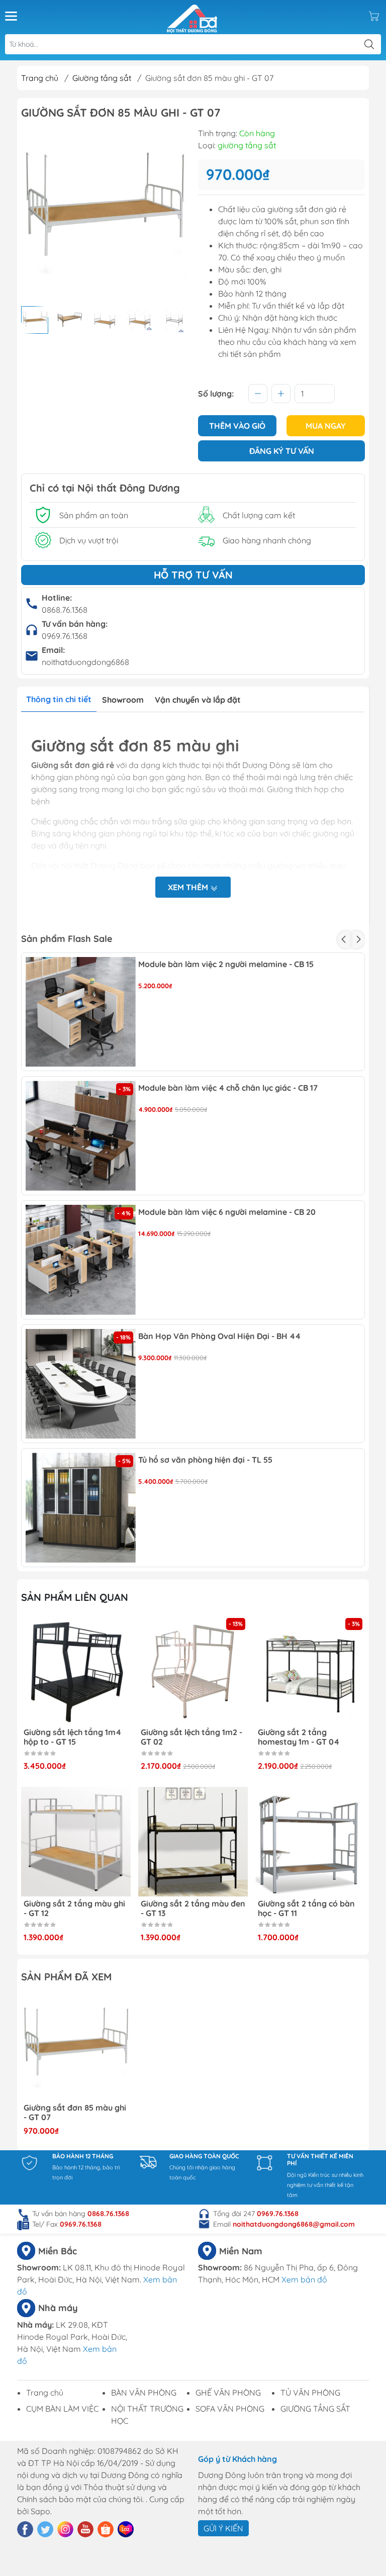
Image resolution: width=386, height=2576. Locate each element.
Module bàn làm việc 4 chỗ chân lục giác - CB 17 (228, 1088)
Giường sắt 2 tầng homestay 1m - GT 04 (181, 1737)
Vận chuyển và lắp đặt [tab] (198, 700)
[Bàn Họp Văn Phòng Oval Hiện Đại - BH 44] (81, 1384)
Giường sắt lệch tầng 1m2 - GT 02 (74, 1737)
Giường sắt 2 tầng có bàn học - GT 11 (189, 1909)
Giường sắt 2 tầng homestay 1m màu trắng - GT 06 (308, 1737)
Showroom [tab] (123, 700)
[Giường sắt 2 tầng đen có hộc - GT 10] (310, 1842)
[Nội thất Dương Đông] (192, 16)
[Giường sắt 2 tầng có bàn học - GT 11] (193, 1842)
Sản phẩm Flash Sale (67, 939)
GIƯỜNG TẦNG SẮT (315, 2409)
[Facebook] (25, 2529)
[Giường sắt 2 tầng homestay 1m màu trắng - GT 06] (310, 1670)
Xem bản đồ (304, 2279)
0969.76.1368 (65, 636)
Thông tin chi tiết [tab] (59, 699)
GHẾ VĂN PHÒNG (228, 2393)
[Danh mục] (11, 16)
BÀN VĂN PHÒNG (144, 2393)
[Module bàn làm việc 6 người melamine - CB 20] (81, 1260)
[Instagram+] (65, 2529)
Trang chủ (40, 78)
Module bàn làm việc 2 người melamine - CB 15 (226, 964)
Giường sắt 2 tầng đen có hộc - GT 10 (306, 1909)
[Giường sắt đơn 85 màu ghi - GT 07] (76, 2046)
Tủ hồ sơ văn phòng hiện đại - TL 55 (205, 1460)
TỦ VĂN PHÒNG (310, 2393)
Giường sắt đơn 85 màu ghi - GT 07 (75, 2113)
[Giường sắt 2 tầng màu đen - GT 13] (76, 1842)
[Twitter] (45, 2529)
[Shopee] (106, 2529)
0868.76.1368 (65, 610)
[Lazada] (126, 2529)
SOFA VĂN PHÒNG (230, 2409)
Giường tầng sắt (102, 78)
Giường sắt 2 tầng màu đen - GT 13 (76, 1909)
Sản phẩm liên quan (75, 1597)
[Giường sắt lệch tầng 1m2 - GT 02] (76, 1670)
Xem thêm (189, 887)
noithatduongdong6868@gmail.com (294, 2224)
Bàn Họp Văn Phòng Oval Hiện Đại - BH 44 (219, 1336)
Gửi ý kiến (223, 2528)
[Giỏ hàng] (374, 16)
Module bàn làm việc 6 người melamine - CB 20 (227, 1212)
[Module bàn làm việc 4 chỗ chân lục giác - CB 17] (81, 1136)
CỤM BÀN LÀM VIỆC (62, 2409)
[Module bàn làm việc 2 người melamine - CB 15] (81, 1012)
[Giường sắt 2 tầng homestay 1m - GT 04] (193, 1670)
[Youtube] (85, 2529)
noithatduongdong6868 (85, 662)
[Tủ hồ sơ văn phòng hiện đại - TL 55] (81, 1508)
